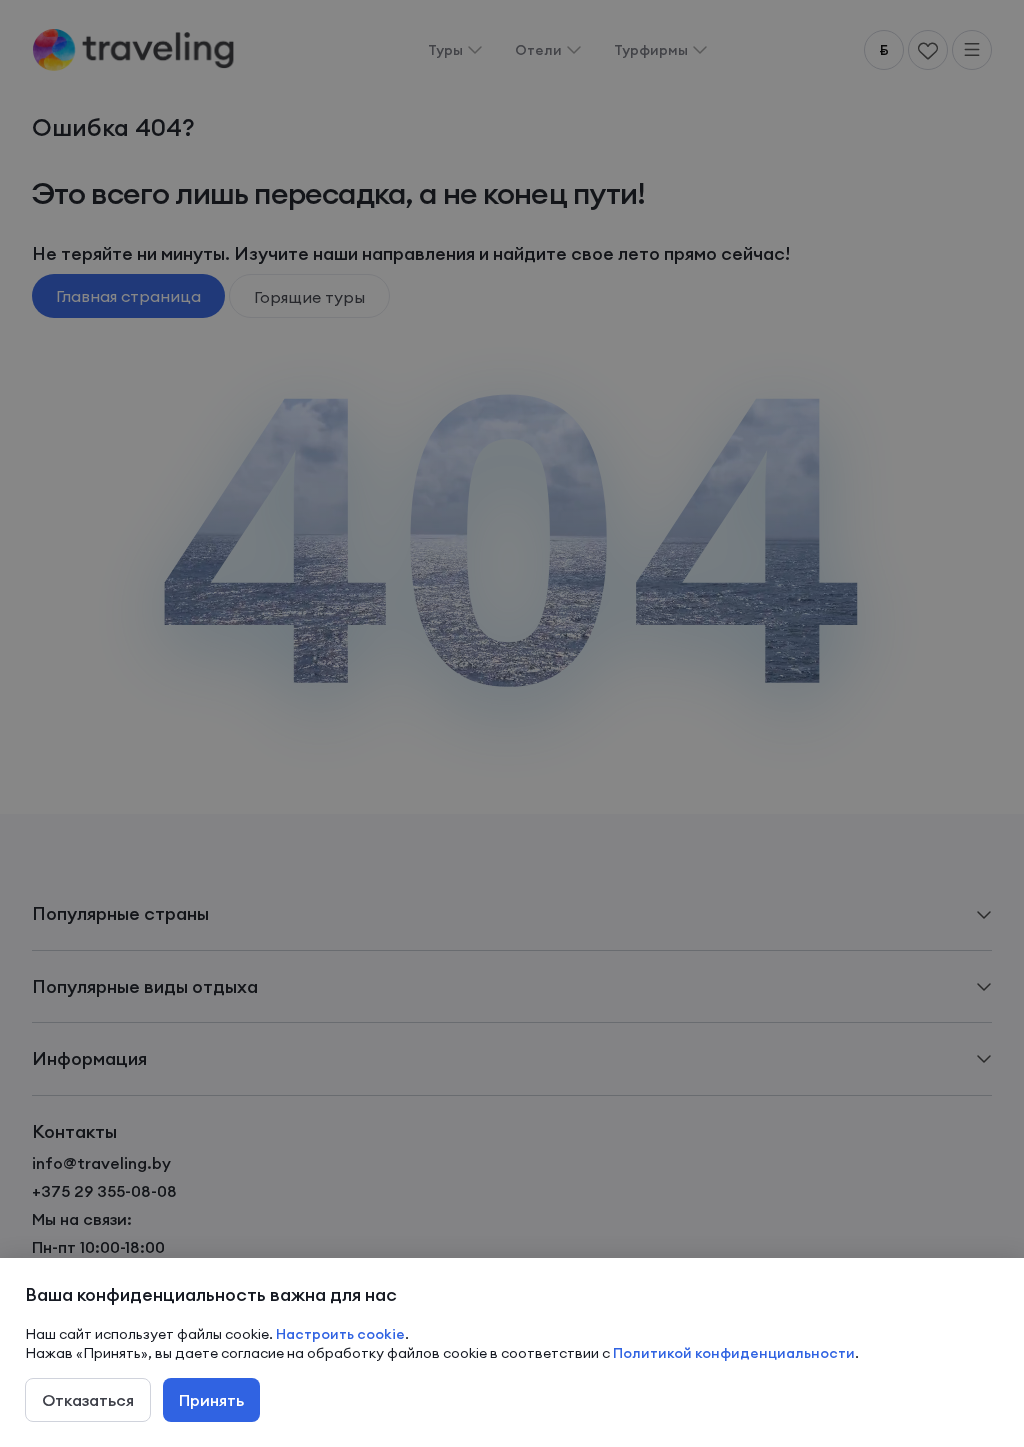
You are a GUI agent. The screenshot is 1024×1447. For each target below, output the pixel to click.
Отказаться (88, 1400)
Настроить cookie (340, 1334)
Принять (211, 1400)
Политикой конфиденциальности (734, 1353)
